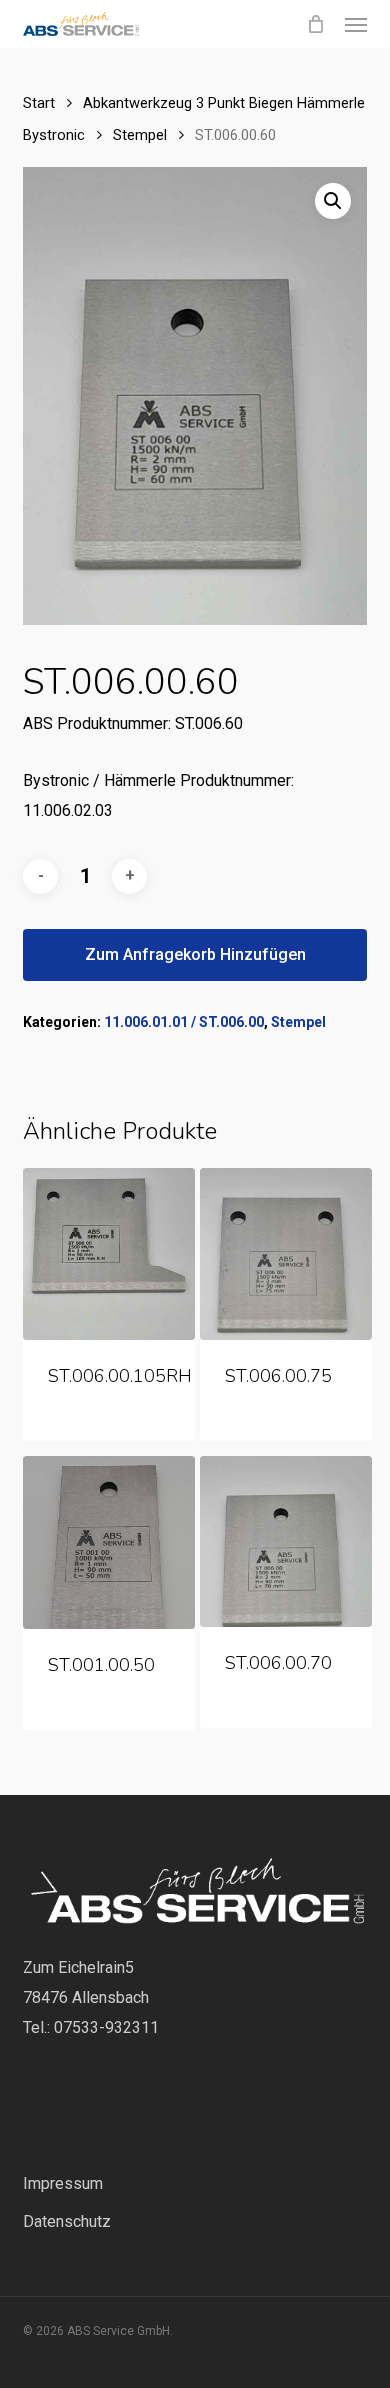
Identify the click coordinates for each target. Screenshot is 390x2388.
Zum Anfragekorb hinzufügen (195, 954)
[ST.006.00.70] (286, 1542)
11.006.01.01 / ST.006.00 (184, 1022)
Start (39, 103)
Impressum (63, 2183)
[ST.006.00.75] (286, 1254)
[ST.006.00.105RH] (109, 1254)
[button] (356, 24)
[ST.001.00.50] (109, 1542)
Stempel (140, 135)
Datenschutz (67, 2221)
